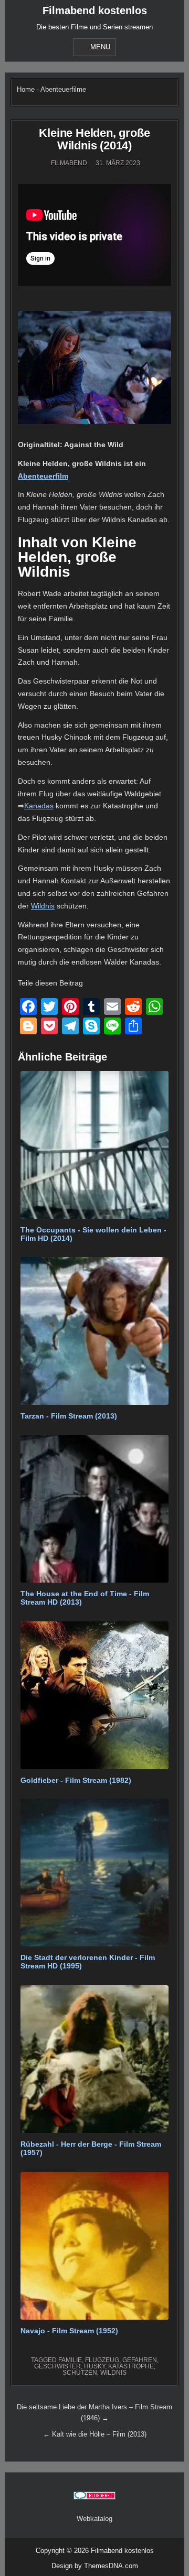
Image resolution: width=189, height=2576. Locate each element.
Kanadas (39, 806)
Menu (100, 47)
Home (26, 89)
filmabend (69, 163)
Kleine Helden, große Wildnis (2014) (94, 139)
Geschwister (57, 2366)
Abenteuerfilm (43, 476)
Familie (70, 2360)
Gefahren (140, 2360)
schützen (80, 2373)
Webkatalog (94, 2519)
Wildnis (43, 906)
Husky (94, 2366)
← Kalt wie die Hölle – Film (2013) (95, 2434)
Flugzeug (102, 2360)
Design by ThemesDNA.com (95, 2566)
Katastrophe (131, 2366)
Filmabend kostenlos (95, 10)
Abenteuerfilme (63, 89)
